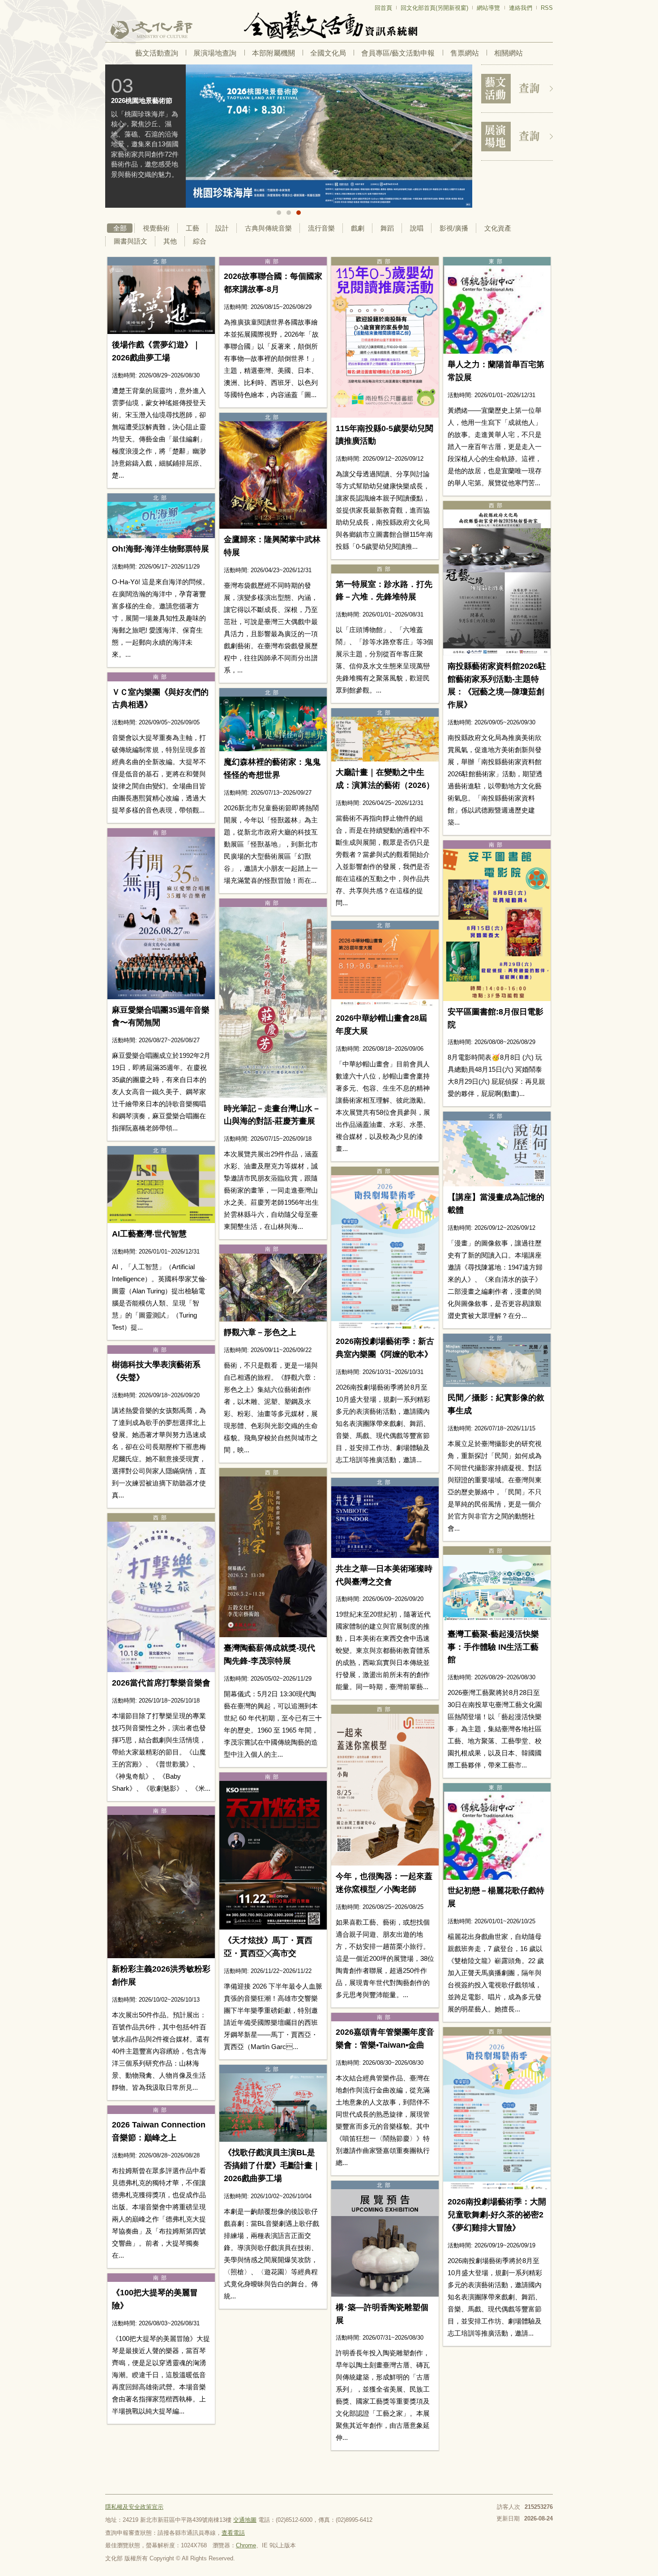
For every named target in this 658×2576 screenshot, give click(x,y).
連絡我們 (521, 8)
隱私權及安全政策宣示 (134, 2507)
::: (108, 4)
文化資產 (498, 228)
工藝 (192, 228)
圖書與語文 (130, 241)
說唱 (417, 228)
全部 (120, 228)
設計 (222, 228)
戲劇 (358, 228)
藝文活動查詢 (157, 53)
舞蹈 (387, 228)
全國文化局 (328, 53)
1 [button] (279, 213)
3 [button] (299, 213)
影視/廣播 (454, 228)
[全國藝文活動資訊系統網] (329, 25)
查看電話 (233, 2533)
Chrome (246, 2545)
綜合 (200, 241)
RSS (547, 8)
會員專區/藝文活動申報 (398, 53)
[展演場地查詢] (517, 137)
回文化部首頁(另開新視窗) (434, 8)
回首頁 (383, 8)
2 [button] (289, 213)
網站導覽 (488, 8)
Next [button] (459, 137)
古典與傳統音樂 (268, 228)
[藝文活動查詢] (517, 89)
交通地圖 (245, 2520)
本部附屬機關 (273, 53)
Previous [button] (119, 137)
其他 (170, 241)
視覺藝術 (156, 228)
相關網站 (508, 53)
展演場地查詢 (215, 53)
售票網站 (465, 53)
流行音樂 (321, 228)
